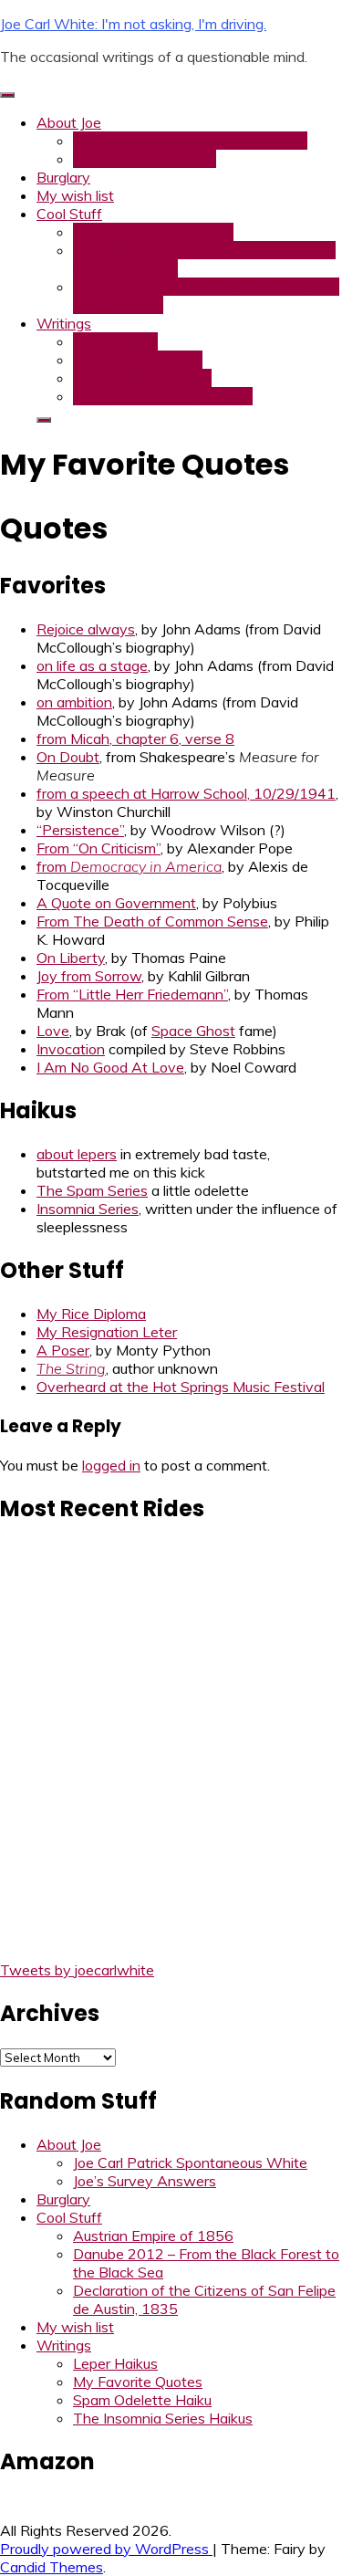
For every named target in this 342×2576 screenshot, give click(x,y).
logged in (111, 1465)
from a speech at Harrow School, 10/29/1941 (186, 793)
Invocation (71, 1049)
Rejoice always (86, 629)
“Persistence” (80, 830)
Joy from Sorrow (89, 976)
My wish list (75, 195)
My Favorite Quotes (138, 360)
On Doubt (68, 757)
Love (53, 1031)
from (129, 866)
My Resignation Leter (107, 1332)
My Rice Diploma (91, 1314)
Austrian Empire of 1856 (153, 232)
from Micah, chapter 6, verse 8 (135, 738)
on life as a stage (92, 665)
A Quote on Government (116, 903)
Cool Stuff (69, 214)
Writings (64, 323)
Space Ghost (193, 1031)
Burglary (63, 177)
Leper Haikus (115, 341)
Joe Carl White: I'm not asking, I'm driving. (133, 24)
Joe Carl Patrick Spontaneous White (190, 141)
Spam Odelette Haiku (142, 378)
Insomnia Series (88, 1209)
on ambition (74, 702)
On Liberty (71, 958)
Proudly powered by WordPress (106, 2549)
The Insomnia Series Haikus (163, 396)
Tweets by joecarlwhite (77, 1970)
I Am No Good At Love (110, 1067)
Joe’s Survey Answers (145, 159)
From (152, 921)
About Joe (69, 122)
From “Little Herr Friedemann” (132, 994)
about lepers (77, 1154)
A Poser (63, 1350)
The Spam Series (92, 1190)
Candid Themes (52, 2567)
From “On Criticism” (98, 848)
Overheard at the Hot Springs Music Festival (181, 1387)
